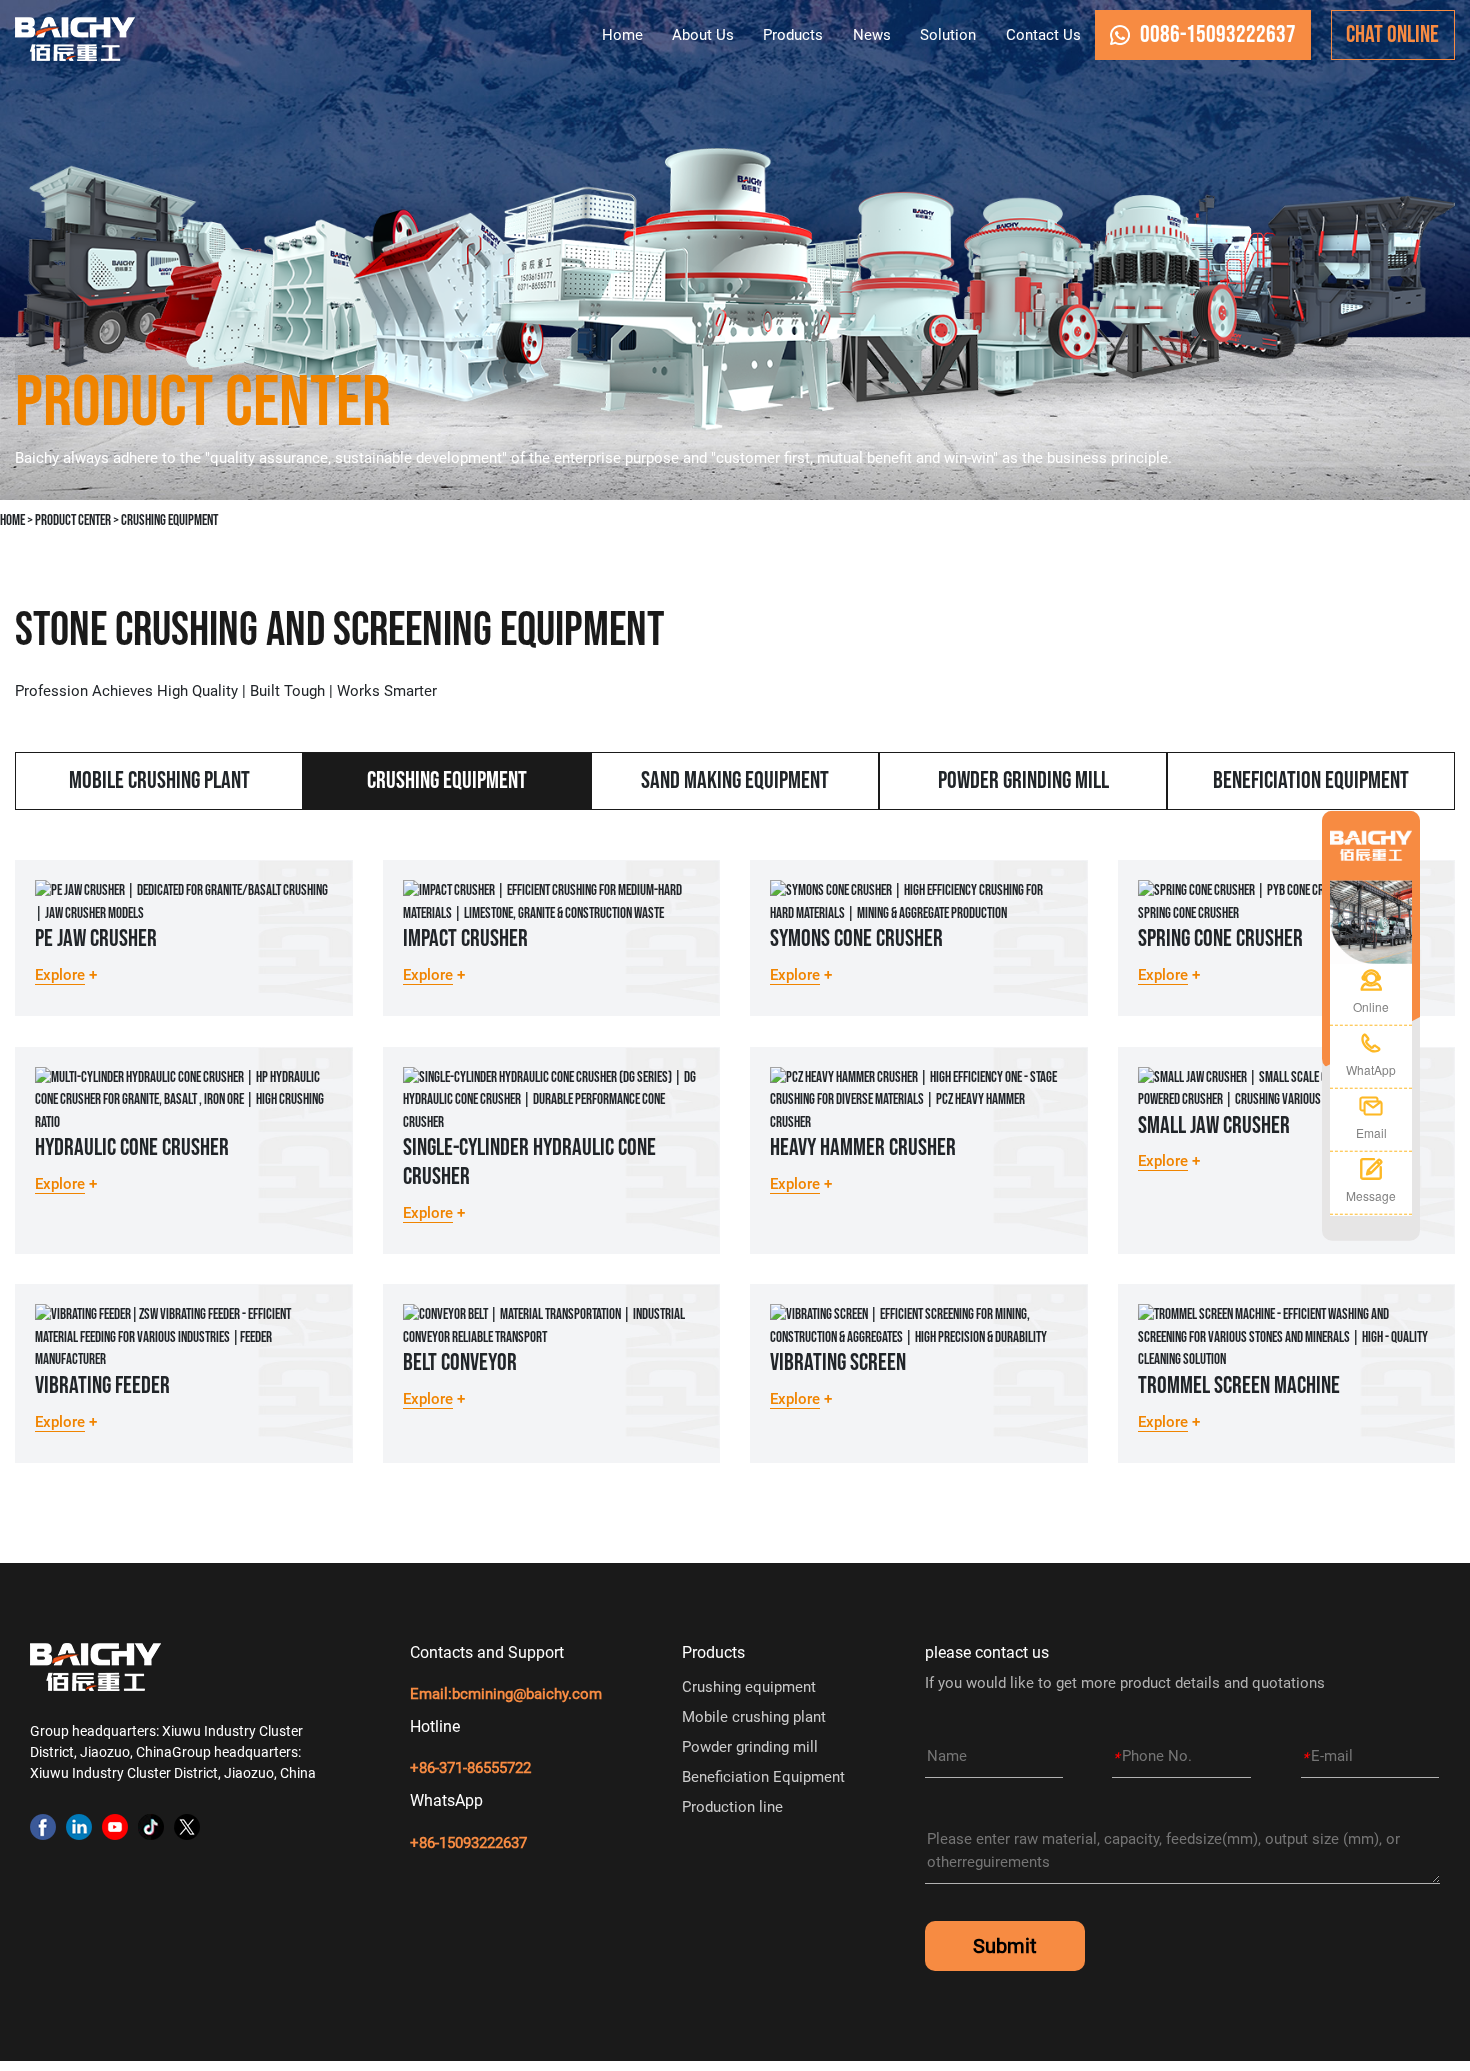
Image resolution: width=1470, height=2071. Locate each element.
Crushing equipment (749, 1687)
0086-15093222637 (1218, 34)
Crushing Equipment (169, 520)
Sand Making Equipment (735, 780)
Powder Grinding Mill (1023, 780)
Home (12, 520)
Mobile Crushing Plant (159, 780)
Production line (732, 1807)
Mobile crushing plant (754, 1717)
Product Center (73, 520)
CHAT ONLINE (1392, 34)
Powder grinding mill (750, 1747)
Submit (1005, 1946)
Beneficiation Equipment (1311, 780)
